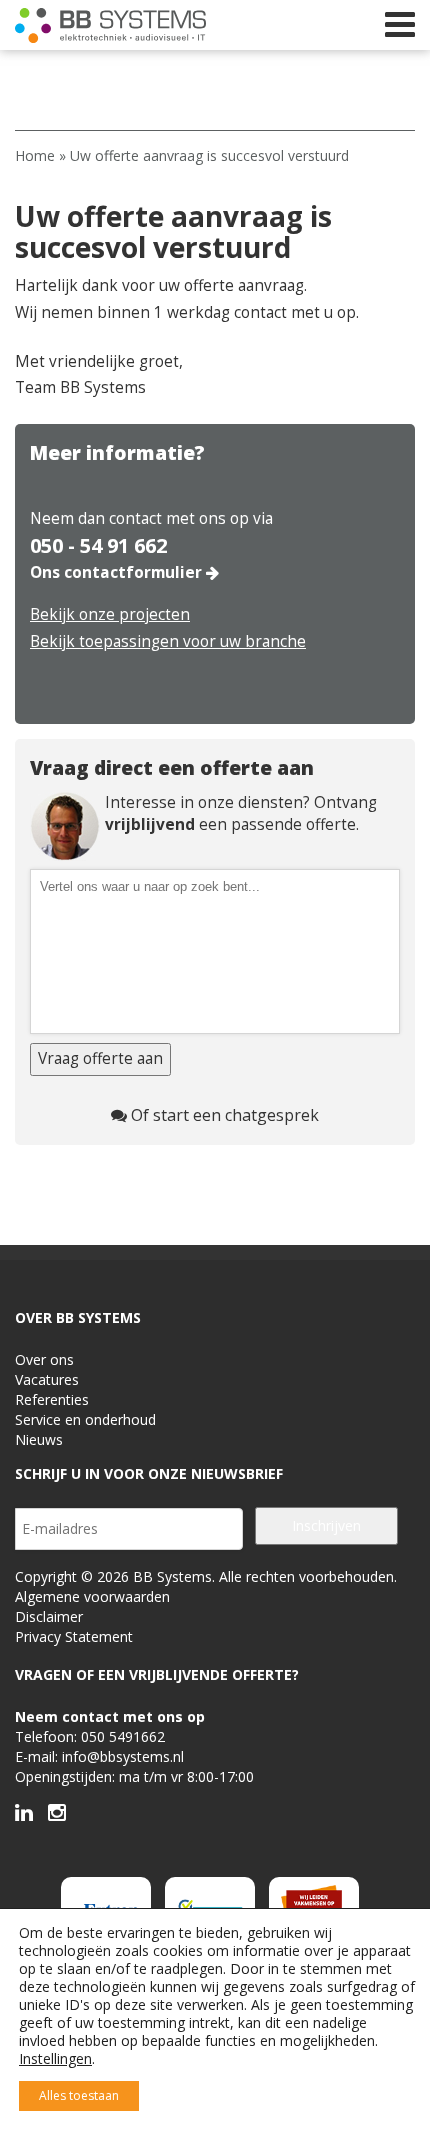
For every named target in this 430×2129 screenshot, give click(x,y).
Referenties (52, 1399)
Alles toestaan (79, 2095)
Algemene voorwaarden (92, 1596)
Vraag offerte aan (100, 1058)
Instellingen (55, 2059)
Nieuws (39, 1439)
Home (35, 155)
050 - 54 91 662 (98, 546)
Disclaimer (49, 1616)
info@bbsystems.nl (123, 1756)
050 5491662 (123, 1736)
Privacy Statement (74, 1636)
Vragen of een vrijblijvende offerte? (157, 1674)
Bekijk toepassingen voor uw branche (168, 641)
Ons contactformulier (118, 572)
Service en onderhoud (85, 1419)
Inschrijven (326, 1525)
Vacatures (47, 1379)
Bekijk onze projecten (110, 614)
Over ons (44, 1359)
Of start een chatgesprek (223, 1115)
